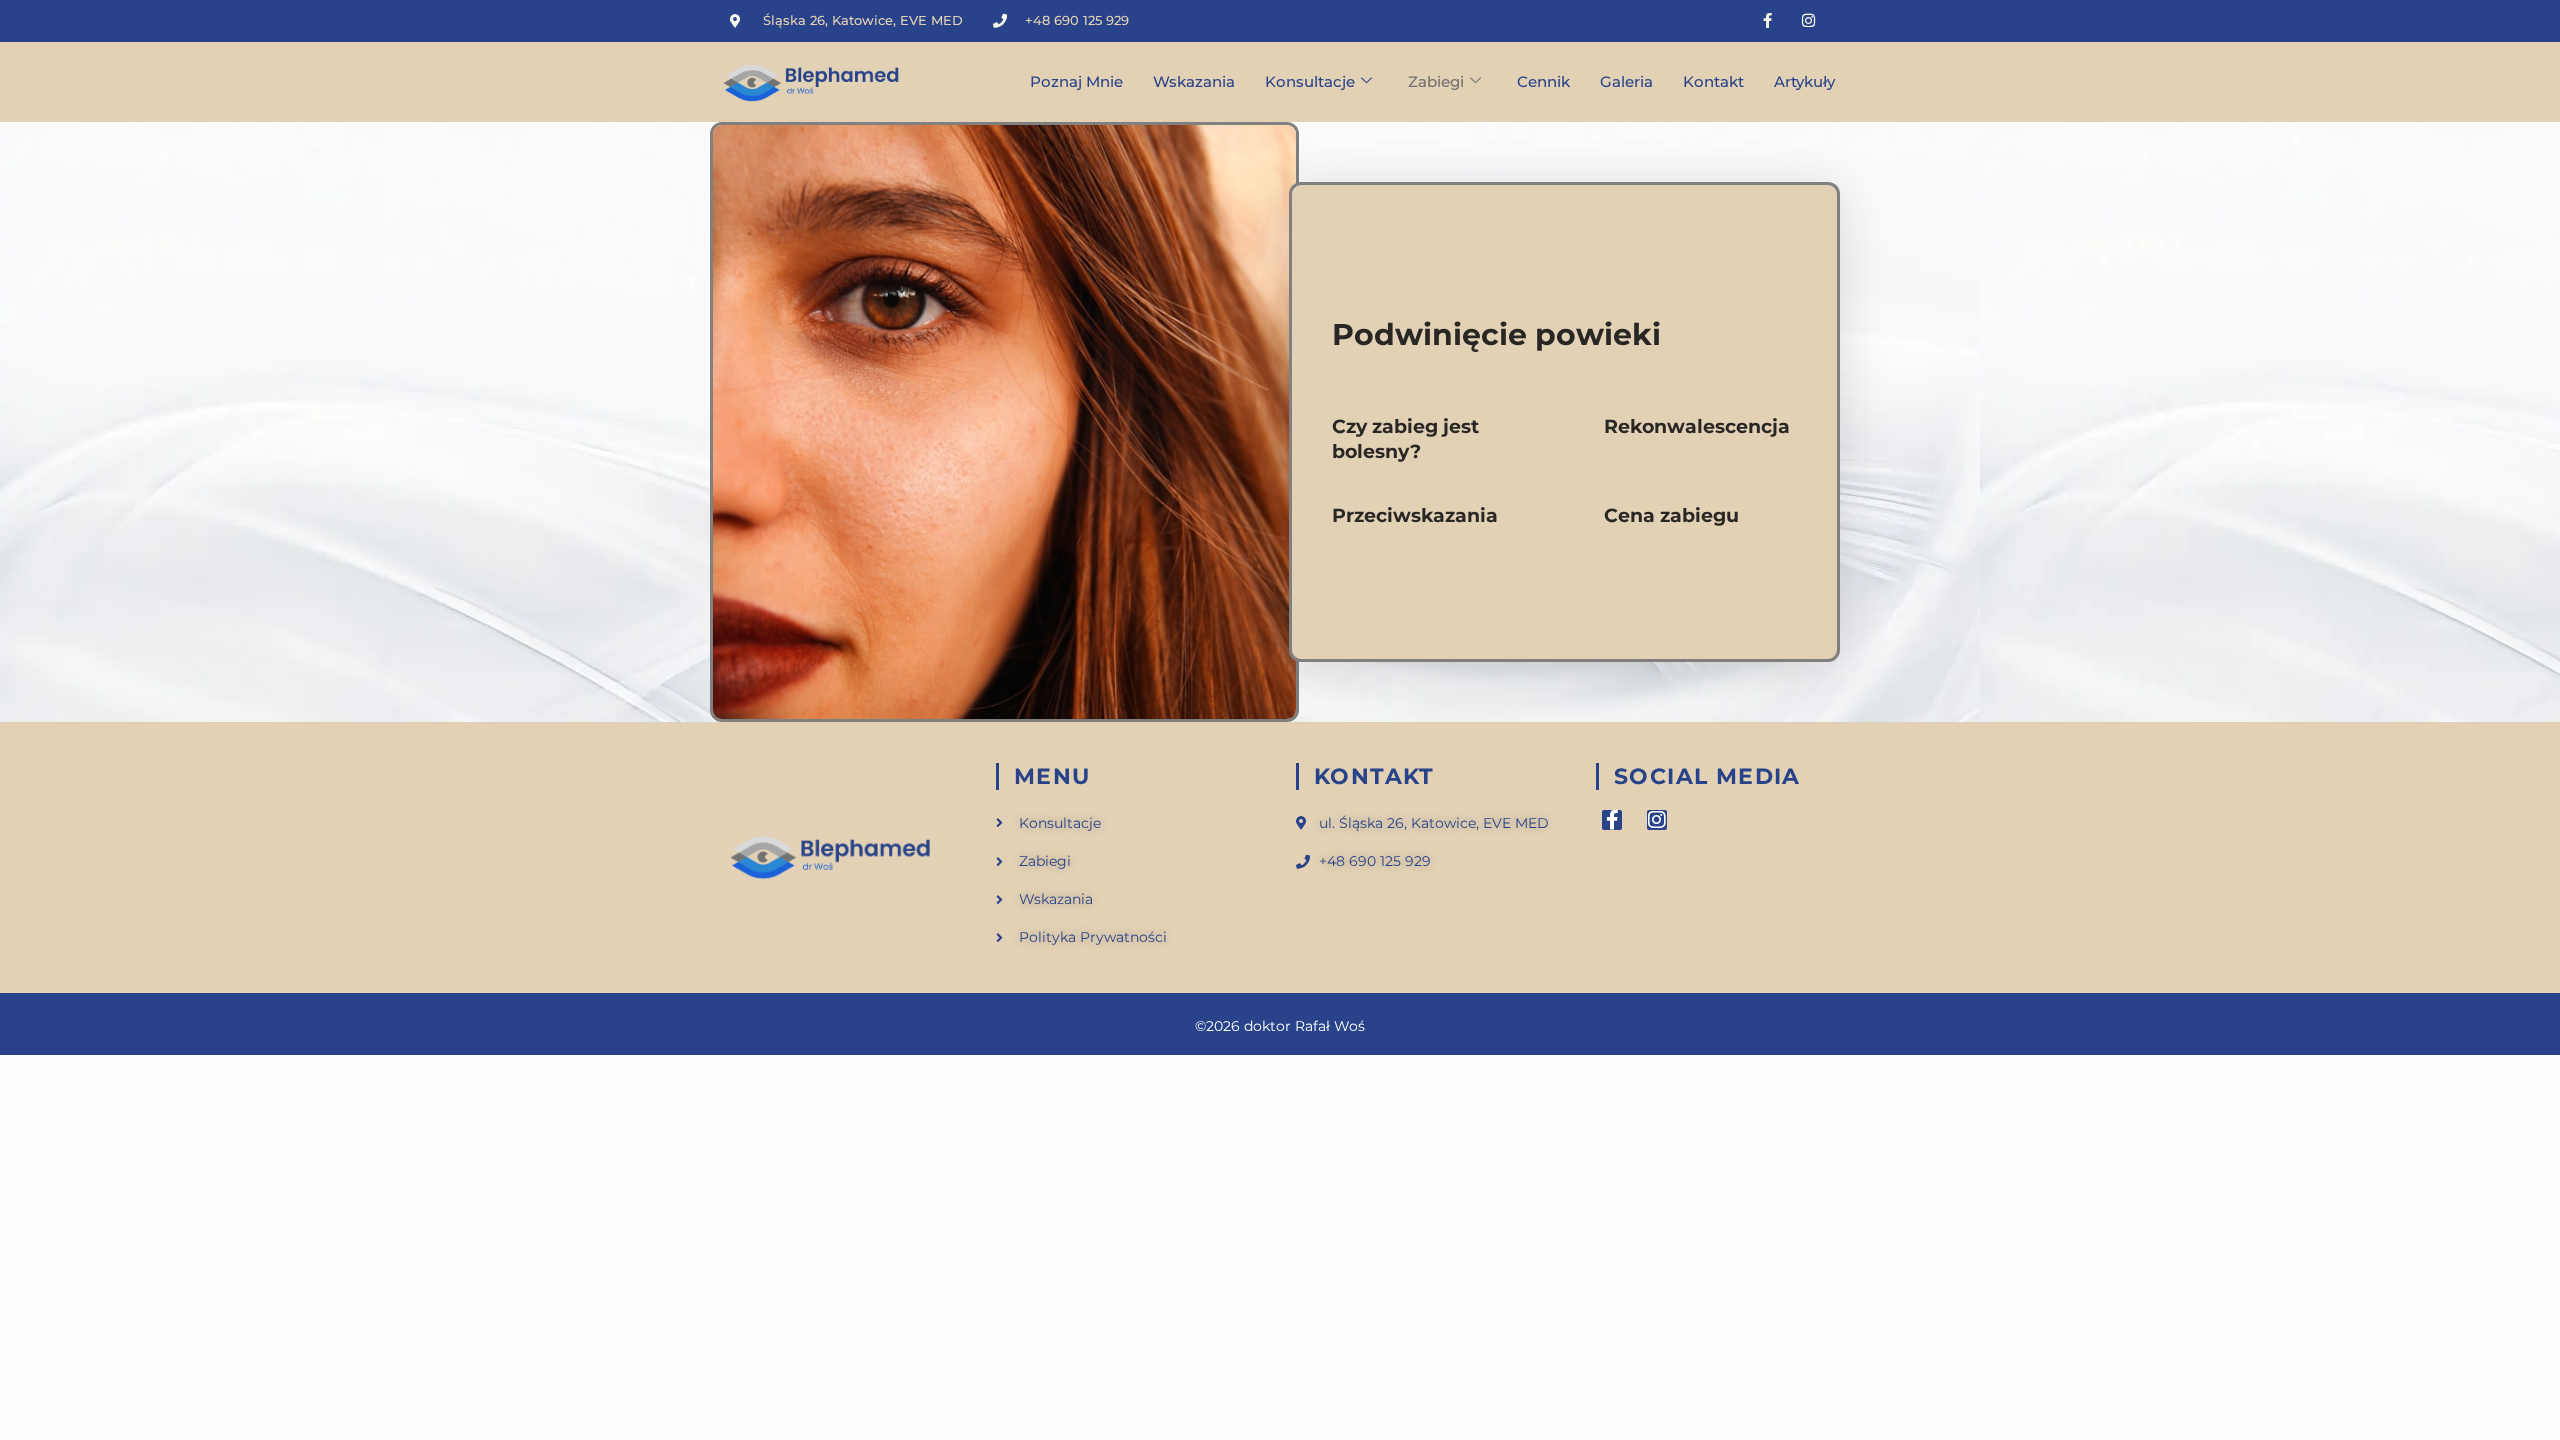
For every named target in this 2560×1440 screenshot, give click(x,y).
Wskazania (1194, 81)
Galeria (1626, 81)
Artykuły (1804, 81)
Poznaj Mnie (1076, 81)
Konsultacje (1310, 81)
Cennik (1543, 81)
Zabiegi (1436, 81)
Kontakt (1713, 81)
